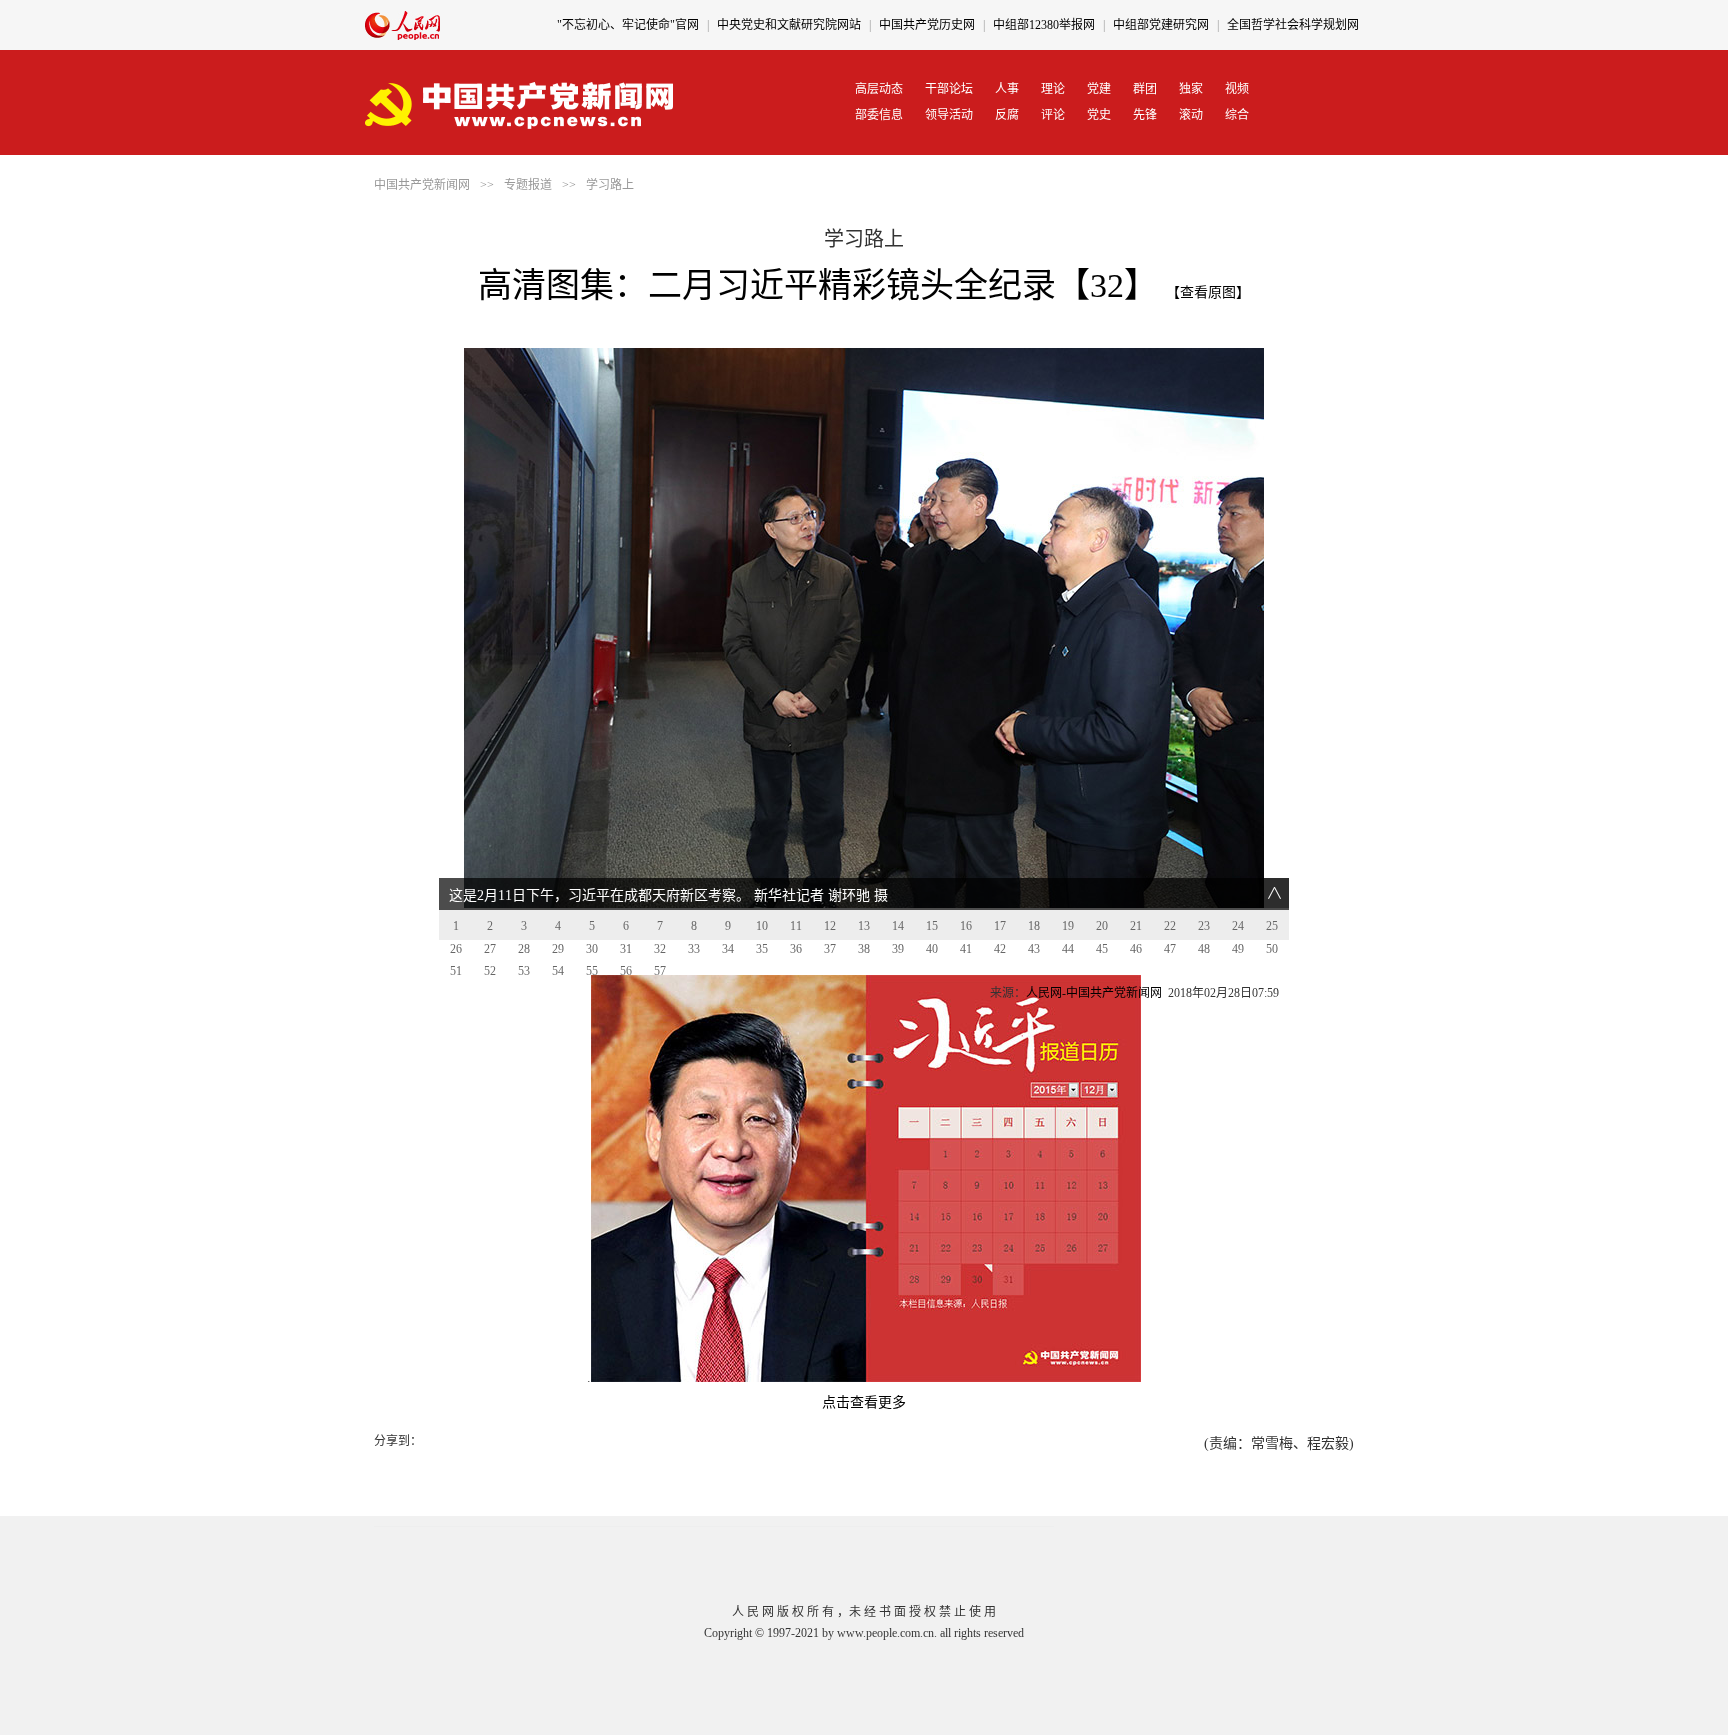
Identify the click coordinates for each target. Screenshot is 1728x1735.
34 (728, 949)
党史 (1099, 115)
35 (762, 949)
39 (898, 949)
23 (1204, 926)
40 (932, 949)
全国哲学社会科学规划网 (1293, 25)
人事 (1007, 89)
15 (932, 926)
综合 (1237, 115)
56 (626, 971)
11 (796, 926)
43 (1034, 949)
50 (1272, 949)
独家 (1191, 89)
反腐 (1007, 115)
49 (1238, 949)
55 (592, 971)
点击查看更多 (864, 1402)
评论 (1053, 115)
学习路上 (610, 185)
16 (966, 926)
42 (1000, 949)
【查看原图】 (1208, 292)
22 (1170, 926)
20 (1102, 926)
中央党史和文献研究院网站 (789, 25)
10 (762, 926)
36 (796, 949)
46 (1136, 949)
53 (524, 971)
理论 (1053, 89)
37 (830, 949)
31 (626, 949)
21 (1136, 926)
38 (864, 949)
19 (1068, 926)
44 (1068, 949)
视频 (1237, 89)
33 (694, 949)
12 (830, 926)
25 (1272, 926)
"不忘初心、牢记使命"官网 (628, 25)
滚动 (1191, 115)
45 (1102, 949)
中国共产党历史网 (927, 25)
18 (1034, 926)
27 (490, 949)
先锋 (1145, 115)
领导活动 (949, 115)
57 (660, 971)
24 (1238, 926)
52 (490, 971)
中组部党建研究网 (1161, 25)
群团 (1145, 89)
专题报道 (528, 185)
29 (558, 949)
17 (1000, 926)
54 (558, 971)
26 (456, 949)
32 (660, 949)
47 (1170, 949)
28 (524, 949)
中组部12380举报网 (1044, 25)
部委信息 (879, 115)
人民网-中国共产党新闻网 (1094, 993)
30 (592, 949)
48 (1204, 949)
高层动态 (879, 89)
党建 (1099, 89)
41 (966, 949)
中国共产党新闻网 (422, 185)
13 (864, 926)
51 (456, 971)
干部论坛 (949, 89)
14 (898, 926)
